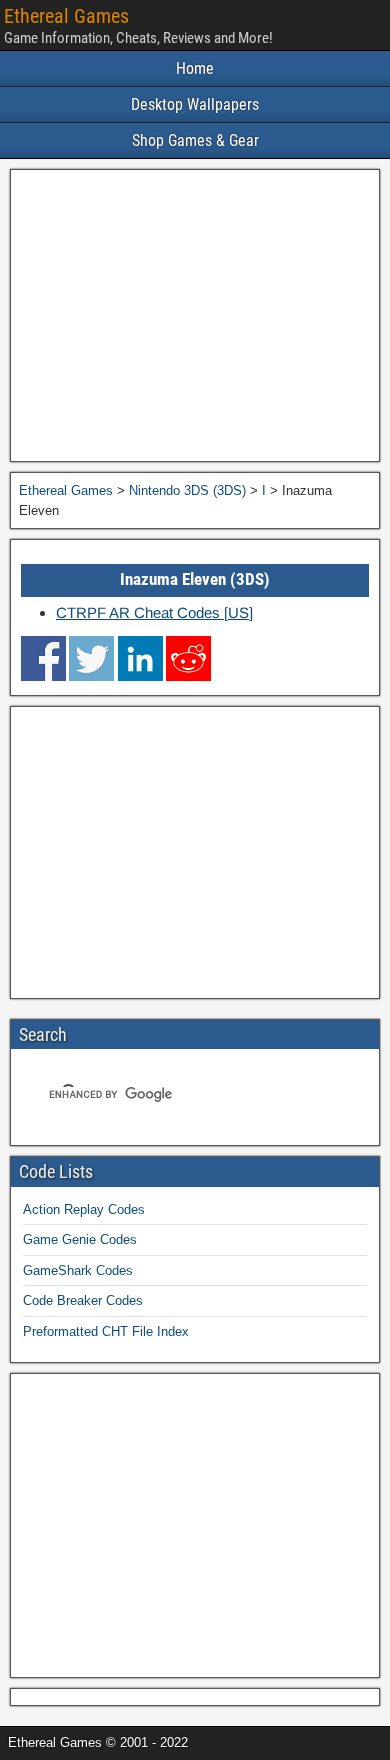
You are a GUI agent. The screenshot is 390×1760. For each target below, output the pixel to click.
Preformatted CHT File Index (106, 1331)
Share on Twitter (91, 658)
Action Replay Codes (84, 1209)
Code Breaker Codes (83, 1300)
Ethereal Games (66, 16)
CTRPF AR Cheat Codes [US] (154, 612)
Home (195, 68)
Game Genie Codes (80, 1239)
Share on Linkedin (140, 658)
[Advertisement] (195, 315)
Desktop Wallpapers (195, 104)
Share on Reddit (188, 658)
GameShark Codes (78, 1270)
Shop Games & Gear (195, 140)
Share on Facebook (43, 658)
